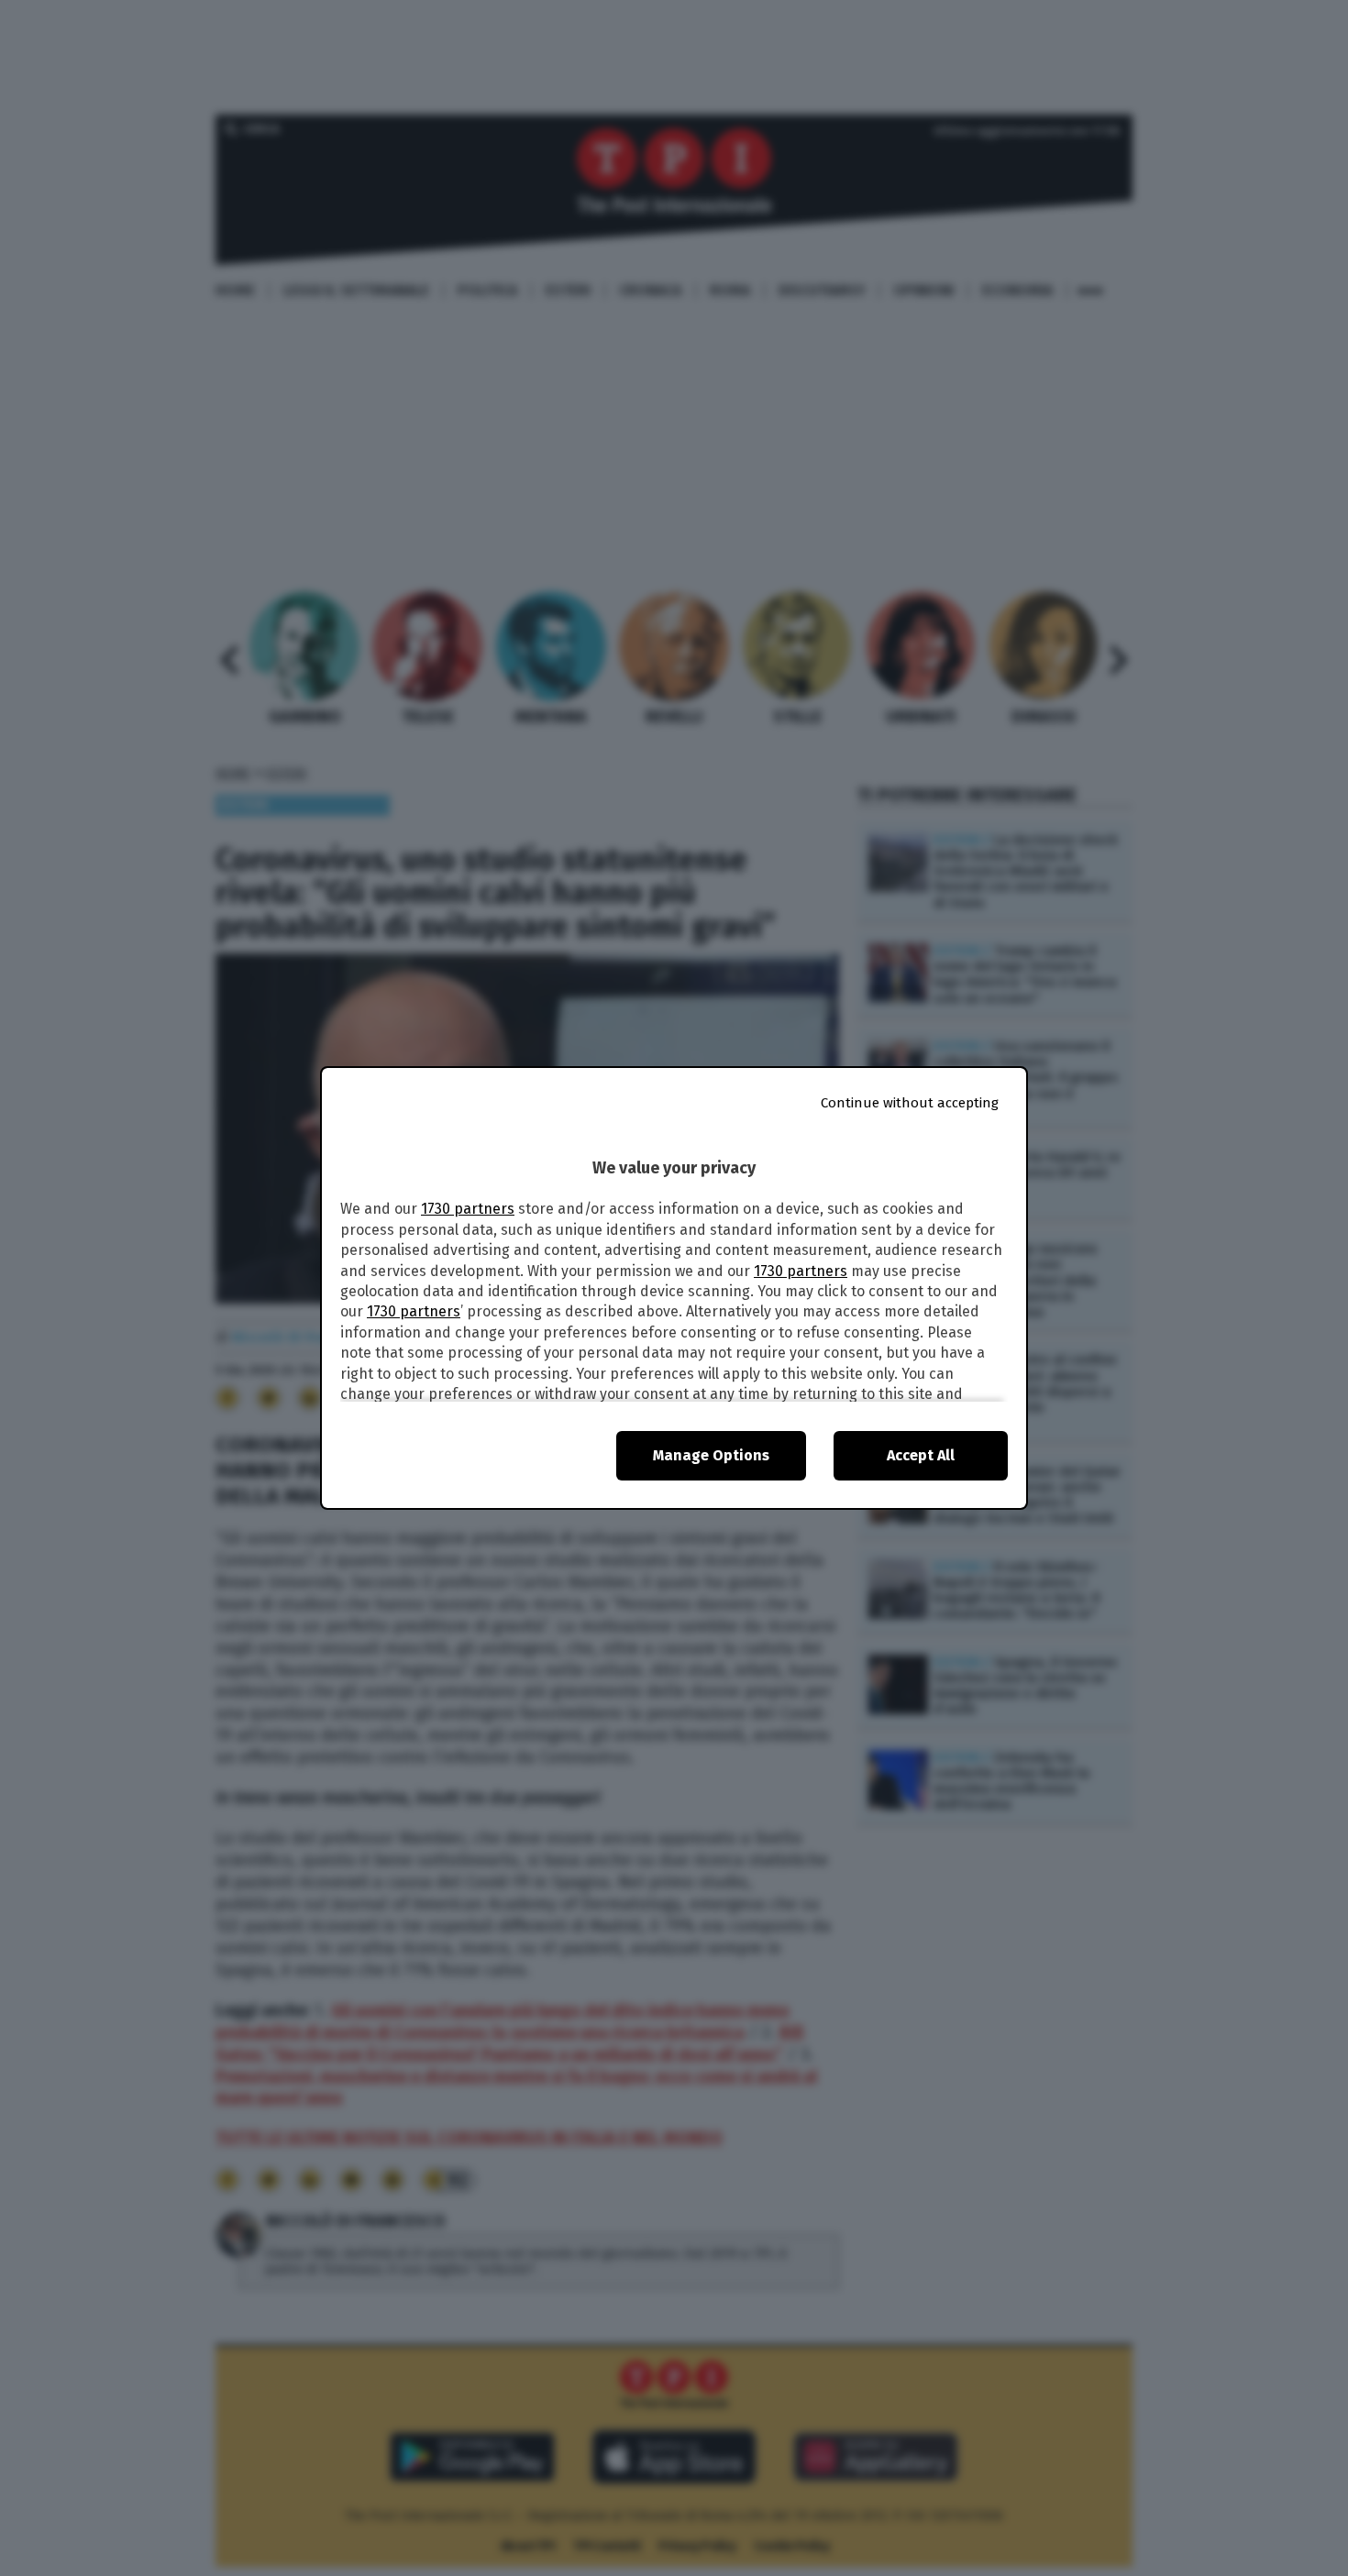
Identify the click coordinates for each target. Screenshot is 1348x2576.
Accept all (921, 1455)
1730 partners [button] (468, 1209)
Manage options (711, 1455)
